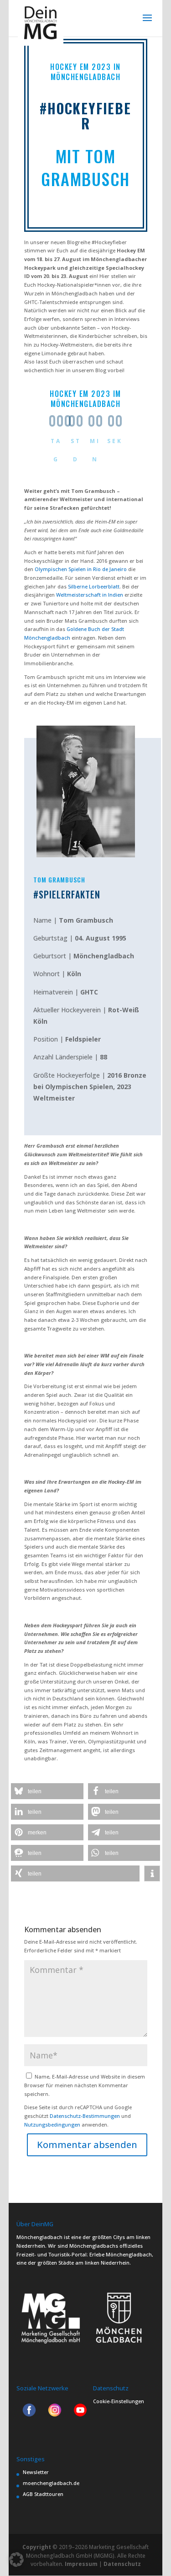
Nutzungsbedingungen (52, 2124)
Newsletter (36, 2472)
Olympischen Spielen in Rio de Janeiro (81, 569)
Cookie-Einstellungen (119, 2401)
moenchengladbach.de (51, 2483)
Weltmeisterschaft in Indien (90, 595)
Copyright (37, 2547)
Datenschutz (122, 2564)
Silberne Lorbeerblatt (94, 586)
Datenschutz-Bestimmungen (85, 2116)
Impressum (81, 2564)
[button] (47, 1791)
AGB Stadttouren (43, 2494)
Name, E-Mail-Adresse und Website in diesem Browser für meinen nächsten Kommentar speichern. (85, 2085)
